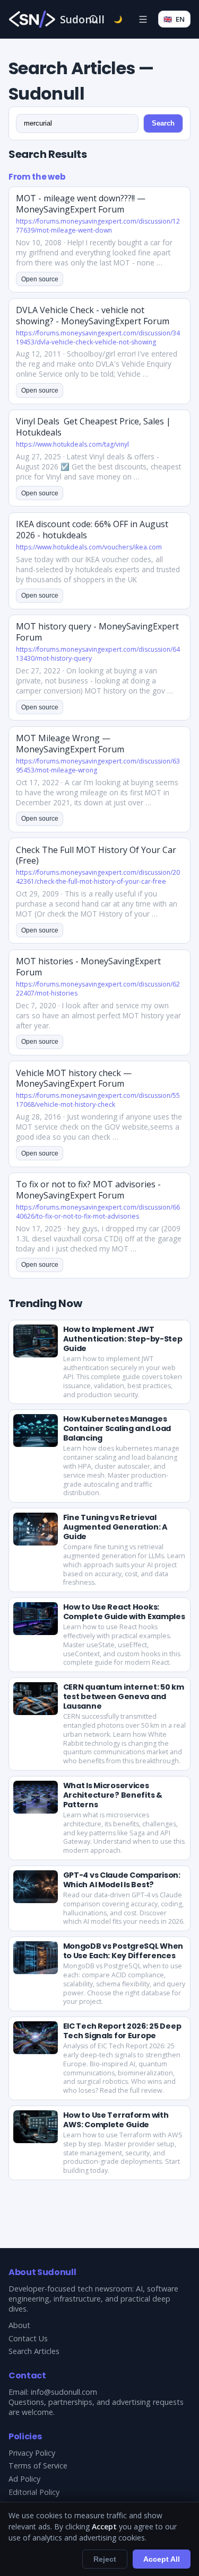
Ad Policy (24, 2479)
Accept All (162, 2559)
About (19, 2325)
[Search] (93, 19)
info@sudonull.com (64, 2392)
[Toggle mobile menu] (143, 19)
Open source (40, 279)
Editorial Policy (34, 2492)
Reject (105, 2559)
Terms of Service (38, 2466)
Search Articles (34, 2351)
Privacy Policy (32, 2453)
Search (163, 123)
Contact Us (28, 2338)
